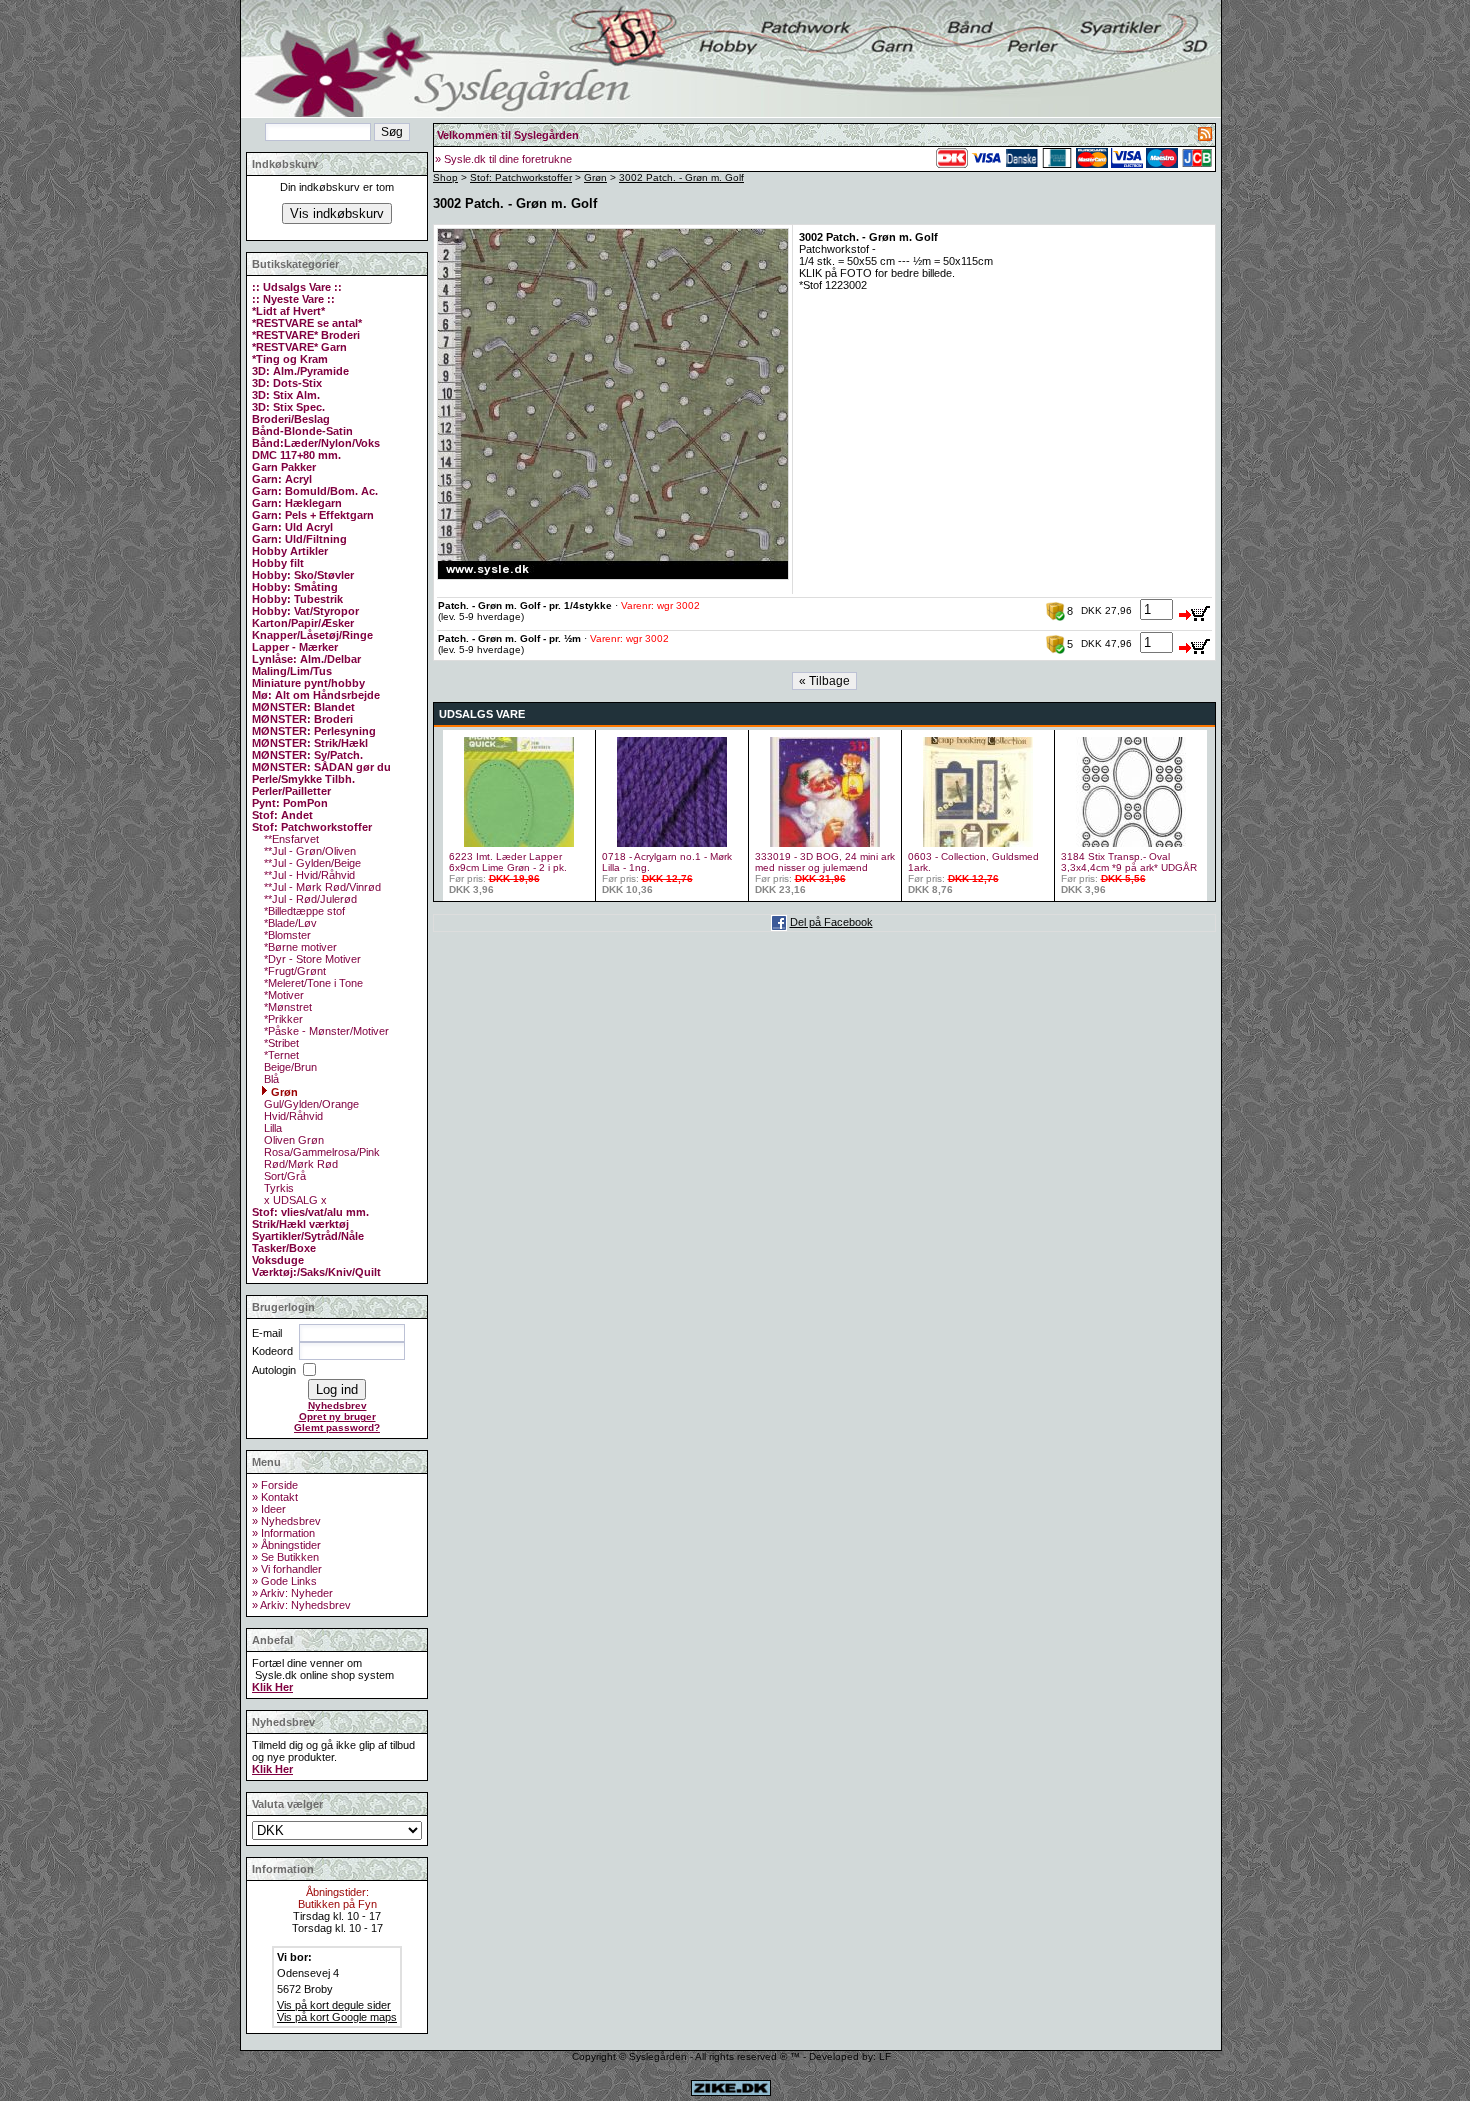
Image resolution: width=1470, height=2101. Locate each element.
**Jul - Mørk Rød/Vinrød (321, 887)
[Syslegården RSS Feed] (1205, 137)
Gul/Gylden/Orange (310, 1104)
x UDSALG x (294, 1200)
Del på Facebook (831, 922)
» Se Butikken (285, 1557)
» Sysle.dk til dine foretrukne (503, 159)
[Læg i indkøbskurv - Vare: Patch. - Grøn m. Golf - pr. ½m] (1195, 643)
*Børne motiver (299, 947)
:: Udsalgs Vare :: (297, 287)
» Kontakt (275, 1497)
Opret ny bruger (337, 1416)
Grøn (283, 1092)
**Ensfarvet (290, 839)
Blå (270, 1079)
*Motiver (282, 995)
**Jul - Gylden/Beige (311, 863)
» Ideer (269, 1509)
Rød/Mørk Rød (299, 1164)
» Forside (275, 1485)
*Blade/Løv (289, 923)
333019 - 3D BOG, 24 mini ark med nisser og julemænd (825, 862)
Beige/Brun (289, 1067)
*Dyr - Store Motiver (311, 959)
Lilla (271, 1128)
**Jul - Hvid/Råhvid (308, 875)
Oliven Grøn (292, 1140)
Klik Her (272, 1687)
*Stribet (280, 1043)
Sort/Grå (283, 1176)
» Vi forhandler (287, 1569)
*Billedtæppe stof (303, 911)
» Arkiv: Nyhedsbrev (301, 1605)
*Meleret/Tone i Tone (312, 983)
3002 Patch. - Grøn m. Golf (681, 177)
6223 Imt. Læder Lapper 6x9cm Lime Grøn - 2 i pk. (508, 862)
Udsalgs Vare (482, 714)
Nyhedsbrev (337, 1405)
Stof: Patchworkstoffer (521, 177)
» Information (283, 1533)
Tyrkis (277, 1188)
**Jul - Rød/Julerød (309, 899)
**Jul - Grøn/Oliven (308, 851)
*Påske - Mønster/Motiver (325, 1031)
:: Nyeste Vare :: (293, 299)
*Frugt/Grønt (293, 971)
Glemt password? (337, 1427)
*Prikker (282, 1019)
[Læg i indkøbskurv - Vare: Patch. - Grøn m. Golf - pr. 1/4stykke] (1195, 610)
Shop (445, 177)
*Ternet (280, 1055)
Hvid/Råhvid (292, 1116)
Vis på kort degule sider (334, 2005)
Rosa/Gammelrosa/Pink (320, 1152)
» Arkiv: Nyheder (292, 1593)
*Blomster (286, 935)
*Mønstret (286, 1007)
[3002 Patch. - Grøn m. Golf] (613, 576)
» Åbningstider (286, 1545)
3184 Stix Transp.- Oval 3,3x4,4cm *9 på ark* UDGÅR (1129, 862)
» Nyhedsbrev (286, 1521)
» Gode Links (284, 1581)
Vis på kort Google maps (337, 2017)
